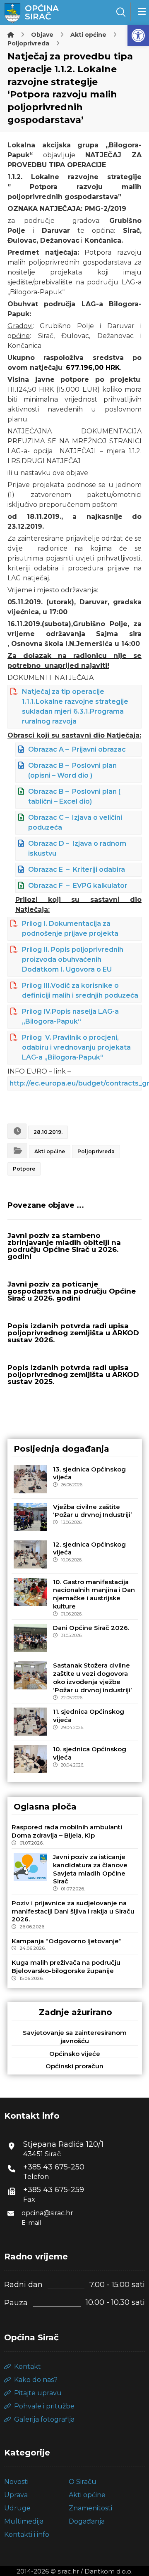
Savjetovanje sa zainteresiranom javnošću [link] (75, 2037)
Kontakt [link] (28, 2367)
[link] (138, 35)
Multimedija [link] (24, 2521)
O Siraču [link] (83, 2482)
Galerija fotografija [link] (44, 2419)
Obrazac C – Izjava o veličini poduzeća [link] (75, 822)
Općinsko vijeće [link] (75, 2054)
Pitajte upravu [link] (38, 2393)
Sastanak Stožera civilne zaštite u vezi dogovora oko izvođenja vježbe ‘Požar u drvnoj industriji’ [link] (92, 1677)
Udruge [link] (17, 2508)
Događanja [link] (87, 2521)
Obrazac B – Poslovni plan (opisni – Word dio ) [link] (72, 770)
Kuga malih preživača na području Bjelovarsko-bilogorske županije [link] (66, 1967)
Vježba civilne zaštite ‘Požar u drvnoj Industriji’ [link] (92, 1511)
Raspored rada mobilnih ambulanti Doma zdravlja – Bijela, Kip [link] (67, 1831)
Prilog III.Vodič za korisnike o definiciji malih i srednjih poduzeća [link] (80, 990)
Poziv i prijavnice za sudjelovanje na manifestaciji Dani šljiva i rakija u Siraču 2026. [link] (73, 1911)
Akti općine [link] (50, 1151)
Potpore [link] (24, 1169)
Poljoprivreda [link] (96, 1151)
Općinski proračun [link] (74, 2066)
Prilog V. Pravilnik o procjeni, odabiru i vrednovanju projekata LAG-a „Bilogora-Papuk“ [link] (76, 1047)
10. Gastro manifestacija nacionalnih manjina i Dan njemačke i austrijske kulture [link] (94, 1594)
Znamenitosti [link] (90, 2508)
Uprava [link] (16, 2495)
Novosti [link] (16, 2482)
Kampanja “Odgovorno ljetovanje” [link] (67, 1941)
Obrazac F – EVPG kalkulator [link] (78, 886)
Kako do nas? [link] (36, 2380)
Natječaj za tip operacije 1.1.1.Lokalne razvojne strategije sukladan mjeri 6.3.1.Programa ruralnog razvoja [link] (75, 706)
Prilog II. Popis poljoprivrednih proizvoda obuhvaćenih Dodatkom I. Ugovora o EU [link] (73, 959)
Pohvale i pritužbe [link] (44, 2406)
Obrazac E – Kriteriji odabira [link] (77, 869)
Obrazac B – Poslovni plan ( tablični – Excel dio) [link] (74, 796)
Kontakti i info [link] (27, 2535)
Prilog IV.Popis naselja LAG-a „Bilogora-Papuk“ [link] (70, 1016)
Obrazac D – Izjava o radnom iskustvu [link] (77, 848)
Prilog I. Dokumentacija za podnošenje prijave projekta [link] (70, 928)
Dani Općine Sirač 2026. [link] (91, 1628)
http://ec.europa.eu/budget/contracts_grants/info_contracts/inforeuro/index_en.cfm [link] (76, 1083)
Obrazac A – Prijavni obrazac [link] (77, 749)
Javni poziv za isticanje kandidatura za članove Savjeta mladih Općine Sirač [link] (90, 1869)
